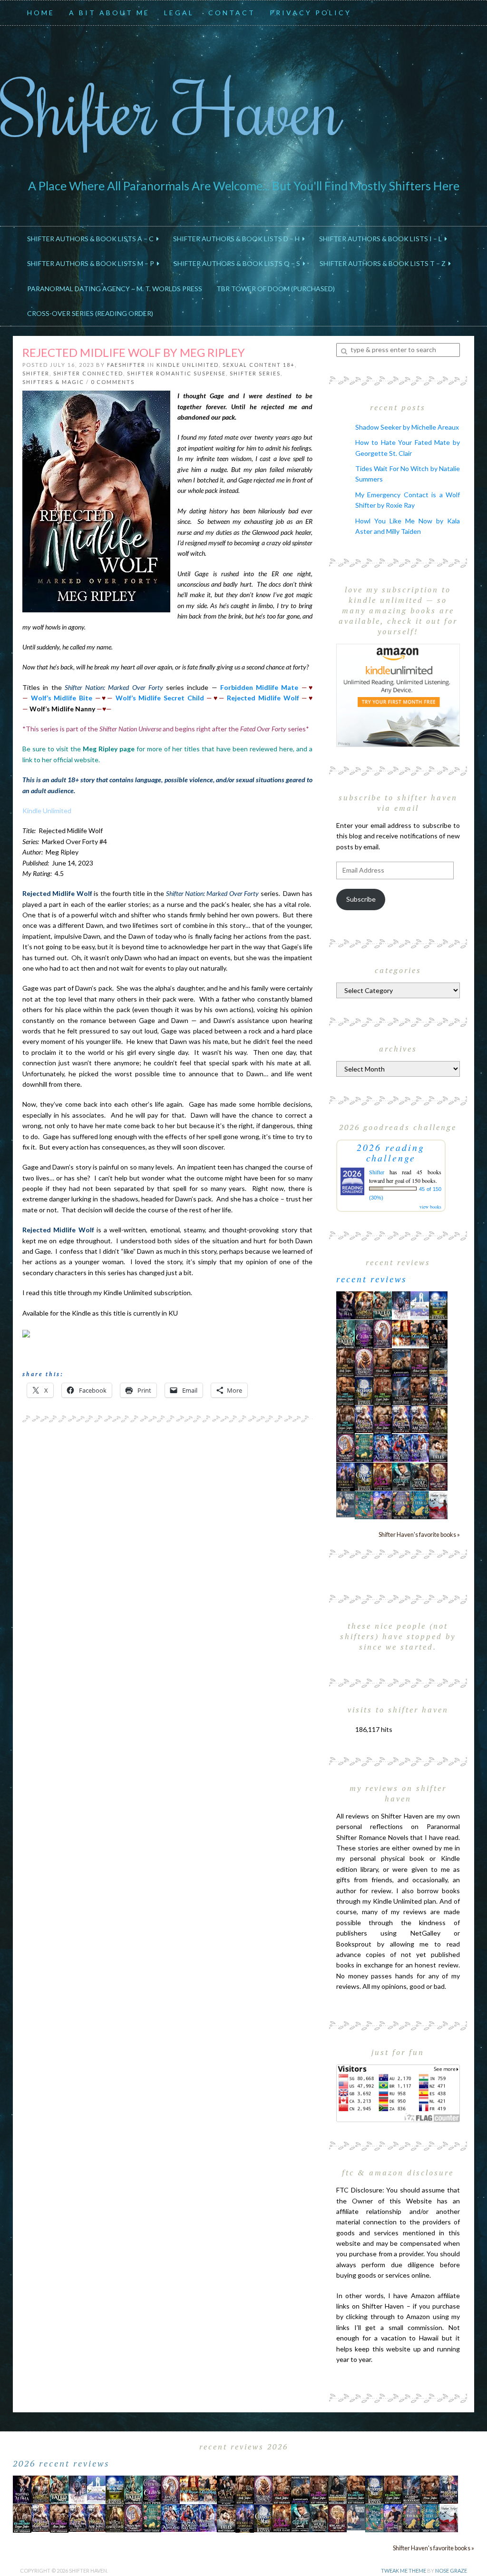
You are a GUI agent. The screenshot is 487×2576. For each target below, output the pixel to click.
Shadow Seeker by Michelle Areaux (407, 427)
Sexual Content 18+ (259, 365)
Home (41, 13)
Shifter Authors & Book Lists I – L (382, 239)
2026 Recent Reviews (61, 2463)
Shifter (36, 373)
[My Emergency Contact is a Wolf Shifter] (346, 1503)
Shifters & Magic (53, 382)
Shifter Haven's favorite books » (419, 1535)
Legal (179, 13)
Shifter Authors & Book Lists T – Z (384, 263)
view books (430, 1207)
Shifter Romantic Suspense (176, 373)
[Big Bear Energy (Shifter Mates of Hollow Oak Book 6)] (364, 1362)
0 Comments (113, 382)
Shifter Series (255, 373)
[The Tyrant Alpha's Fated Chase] (364, 1304)
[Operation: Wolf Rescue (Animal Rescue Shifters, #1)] (401, 1332)
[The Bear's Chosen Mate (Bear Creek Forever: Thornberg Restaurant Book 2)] (364, 1476)
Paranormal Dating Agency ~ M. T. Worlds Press (115, 289)
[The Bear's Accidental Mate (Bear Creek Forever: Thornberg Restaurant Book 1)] (364, 1390)
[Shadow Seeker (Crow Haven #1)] (438, 1504)
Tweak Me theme (404, 2571)
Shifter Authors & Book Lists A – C (92, 239)
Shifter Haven (171, 108)
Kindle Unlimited (188, 365)
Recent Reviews (372, 1279)
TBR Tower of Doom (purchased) (276, 289)
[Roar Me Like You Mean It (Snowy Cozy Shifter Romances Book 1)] (401, 1305)
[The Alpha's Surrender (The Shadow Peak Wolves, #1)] (438, 1362)
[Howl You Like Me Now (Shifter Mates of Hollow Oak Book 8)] (438, 1476)
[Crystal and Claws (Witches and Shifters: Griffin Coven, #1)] (364, 1334)
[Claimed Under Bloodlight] (401, 1390)
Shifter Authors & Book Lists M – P (92, 263)
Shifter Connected (88, 373)
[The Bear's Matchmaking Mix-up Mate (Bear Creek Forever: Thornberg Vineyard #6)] (438, 1304)
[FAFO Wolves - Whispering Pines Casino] (438, 1334)
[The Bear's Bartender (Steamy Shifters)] (383, 1476)
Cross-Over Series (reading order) (90, 313)
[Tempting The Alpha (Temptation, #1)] (346, 1304)
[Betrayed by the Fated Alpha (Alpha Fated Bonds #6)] (420, 1447)
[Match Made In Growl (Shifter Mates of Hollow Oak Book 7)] (346, 1447)
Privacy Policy (311, 13)
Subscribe (361, 899)
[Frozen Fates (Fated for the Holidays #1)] (438, 1447)
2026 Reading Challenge (391, 1152)
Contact (232, 13)
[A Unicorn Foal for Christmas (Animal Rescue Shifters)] (420, 1333)
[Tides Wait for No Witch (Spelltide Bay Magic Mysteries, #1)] (364, 1504)
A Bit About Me (109, 13)
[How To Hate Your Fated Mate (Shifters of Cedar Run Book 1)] (383, 1504)
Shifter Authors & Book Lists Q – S (238, 263)
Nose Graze (451, 2571)
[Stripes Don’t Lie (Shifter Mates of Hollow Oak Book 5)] (383, 1333)
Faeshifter (126, 365)
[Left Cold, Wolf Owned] (420, 1476)
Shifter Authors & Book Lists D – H (238, 239)
